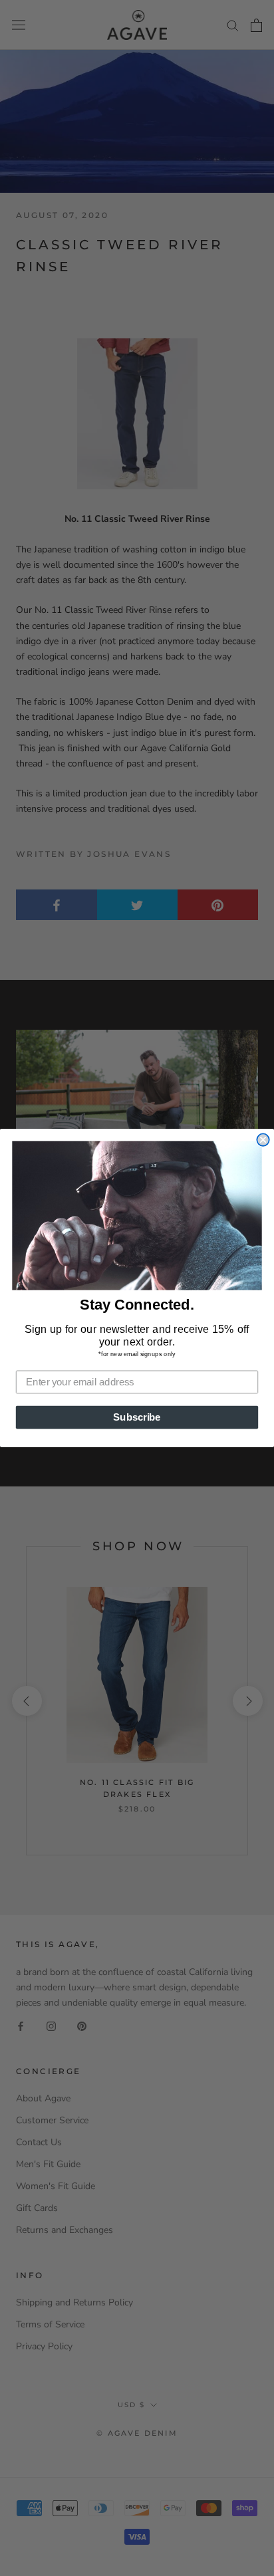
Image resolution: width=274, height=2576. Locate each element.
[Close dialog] (263, 1139)
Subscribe (137, 1417)
